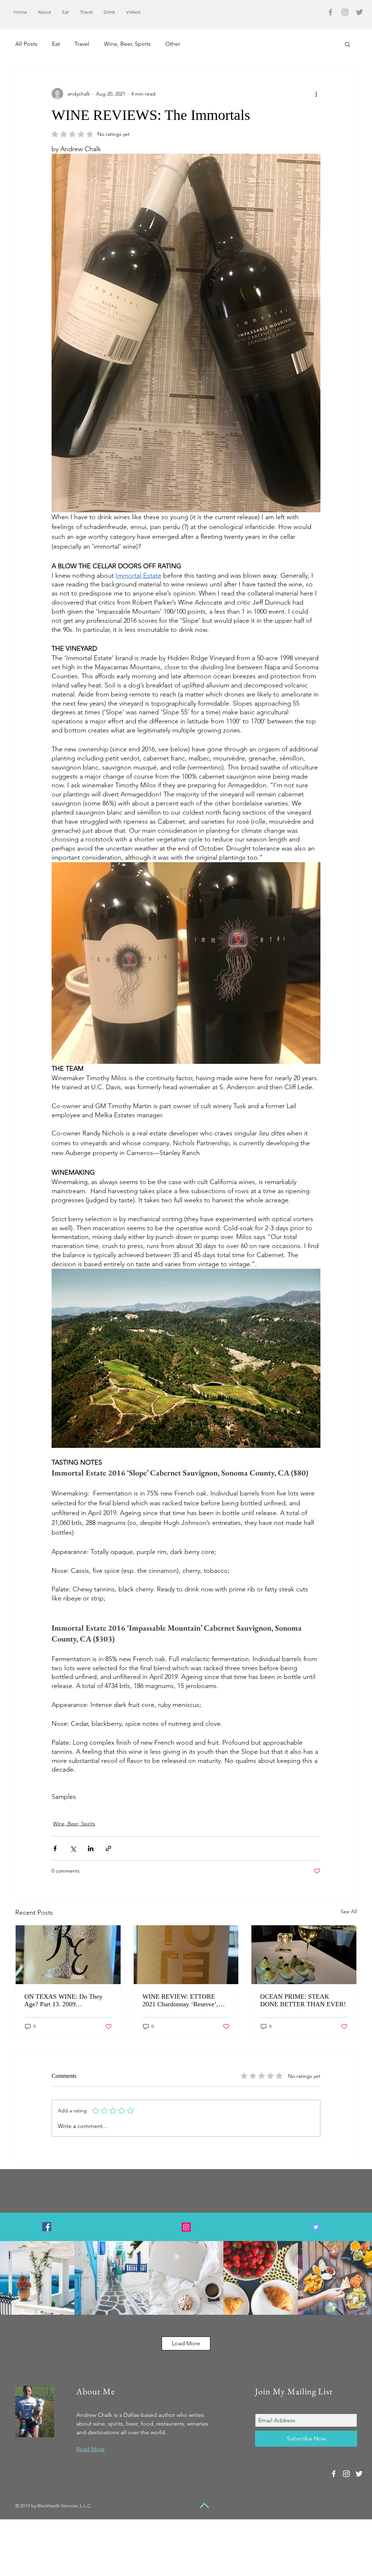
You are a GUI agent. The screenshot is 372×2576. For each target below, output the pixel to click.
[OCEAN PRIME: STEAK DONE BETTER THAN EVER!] (304, 1955)
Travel (82, 44)
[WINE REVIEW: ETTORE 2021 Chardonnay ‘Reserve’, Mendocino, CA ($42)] (186, 1955)
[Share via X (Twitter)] (73, 1848)
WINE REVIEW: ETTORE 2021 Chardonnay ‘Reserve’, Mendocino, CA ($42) (180, 2000)
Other (173, 44)
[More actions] (316, 94)
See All (349, 1911)
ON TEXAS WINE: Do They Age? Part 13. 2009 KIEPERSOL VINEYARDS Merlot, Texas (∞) (63, 2000)
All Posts (26, 44)
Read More (90, 2449)
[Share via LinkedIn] (91, 1848)
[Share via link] (108, 1848)
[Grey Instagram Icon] (345, 12)
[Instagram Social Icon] (186, 2227)
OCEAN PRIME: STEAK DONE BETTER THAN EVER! (303, 2000)
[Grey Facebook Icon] (330, 12)
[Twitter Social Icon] (316, 2227)
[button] (347, 44)
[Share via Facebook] (55, 1848)
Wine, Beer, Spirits (127, 44)
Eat (56, 44)
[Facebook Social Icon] (47, 2227)
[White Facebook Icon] (334, 2474)
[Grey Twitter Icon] (359, 12)
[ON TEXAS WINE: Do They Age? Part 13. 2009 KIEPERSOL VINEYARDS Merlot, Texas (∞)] (68, 1955)
